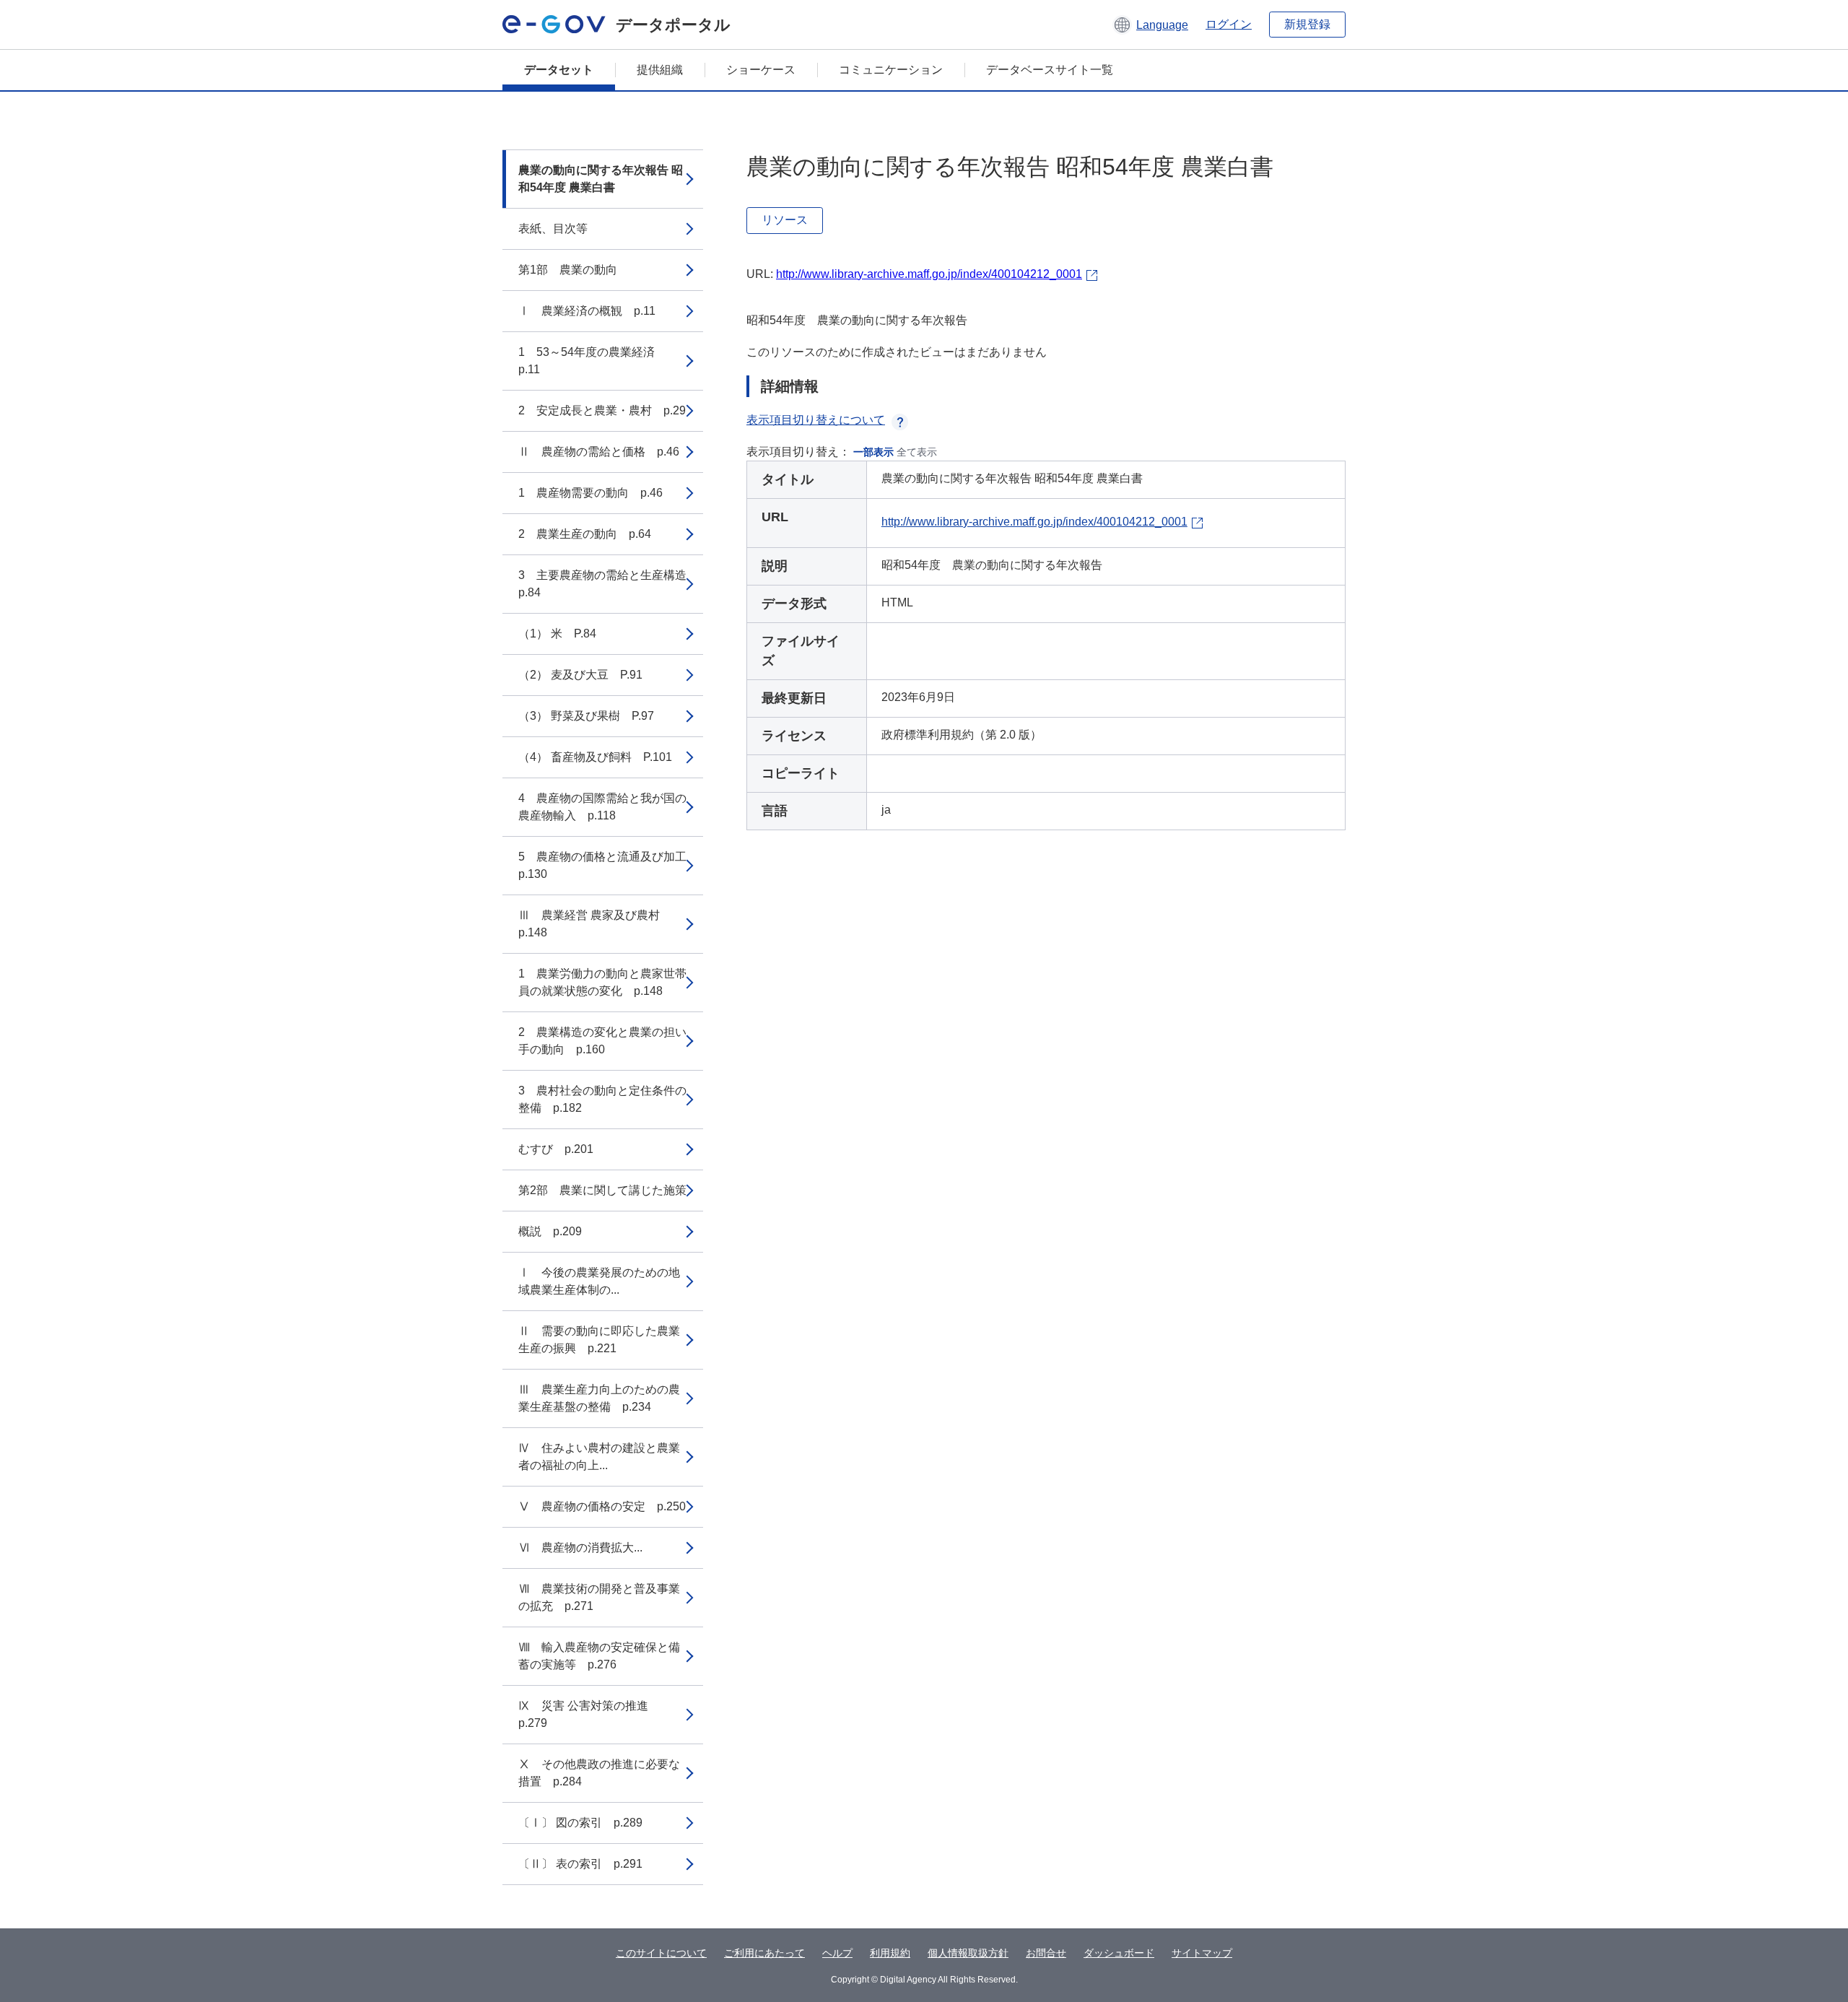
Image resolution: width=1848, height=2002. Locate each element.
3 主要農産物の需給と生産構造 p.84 (608, 584)
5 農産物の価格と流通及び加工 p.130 (608, 865)
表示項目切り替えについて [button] (816, 420)
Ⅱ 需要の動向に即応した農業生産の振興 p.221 (599, 1340)
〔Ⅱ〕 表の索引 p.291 (580, 1864)
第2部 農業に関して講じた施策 (602, 1190)
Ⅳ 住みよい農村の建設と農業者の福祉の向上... (599, 1457)
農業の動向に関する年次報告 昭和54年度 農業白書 (601, 179)
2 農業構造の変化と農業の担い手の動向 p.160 (602, 1041)
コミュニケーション (891, 70)
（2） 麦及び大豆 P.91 (580, 675)
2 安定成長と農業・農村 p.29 (602, 410)
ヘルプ (837, 1953)
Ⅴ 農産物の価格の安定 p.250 (602, 1506)
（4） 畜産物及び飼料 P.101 (595, 757)
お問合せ (1046, 1953)
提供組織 (660, 70)
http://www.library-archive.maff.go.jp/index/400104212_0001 (929, 274)
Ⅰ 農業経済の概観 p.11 (587, 311)
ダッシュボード (1119, 1953)
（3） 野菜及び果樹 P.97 (586, 716)
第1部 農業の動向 (568, 270)
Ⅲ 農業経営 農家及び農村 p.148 (595, 924)
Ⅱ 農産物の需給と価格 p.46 (599, 452)
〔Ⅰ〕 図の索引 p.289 (580, 1823)
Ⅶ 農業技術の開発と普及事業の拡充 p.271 (599, 1597)
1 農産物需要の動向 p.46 (590, 493)
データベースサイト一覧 (1050, 70)
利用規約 (890, 1953)
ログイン (1229, 24)
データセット (559, 70)
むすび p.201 (556, 1149)
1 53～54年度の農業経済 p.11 (592, 361)
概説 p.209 (550, 1231)
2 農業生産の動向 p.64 (585, 534)
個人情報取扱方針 (968, 1953)
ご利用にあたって (764, 1953)
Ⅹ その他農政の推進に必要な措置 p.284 (599, 1773)
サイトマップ (1202, 1953)
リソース (785, 220)
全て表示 (917, 452)
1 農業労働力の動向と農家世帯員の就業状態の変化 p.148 (602, 982)
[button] (1150, 25)
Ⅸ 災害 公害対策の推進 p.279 (589, 1714)
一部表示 (873, 452)
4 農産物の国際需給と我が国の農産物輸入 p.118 (602, 807)
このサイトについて (661, 1953)
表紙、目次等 (553, 229)
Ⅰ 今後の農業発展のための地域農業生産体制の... (599, 1281)
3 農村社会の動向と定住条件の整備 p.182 (602, 1099)
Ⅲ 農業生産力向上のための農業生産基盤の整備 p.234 (599, 1398)
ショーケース (761, 70)
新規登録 (1307, 24)
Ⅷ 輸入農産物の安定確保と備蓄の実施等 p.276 (599, 1656)
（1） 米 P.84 (557, 634)
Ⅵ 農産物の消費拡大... (580, 1548)
